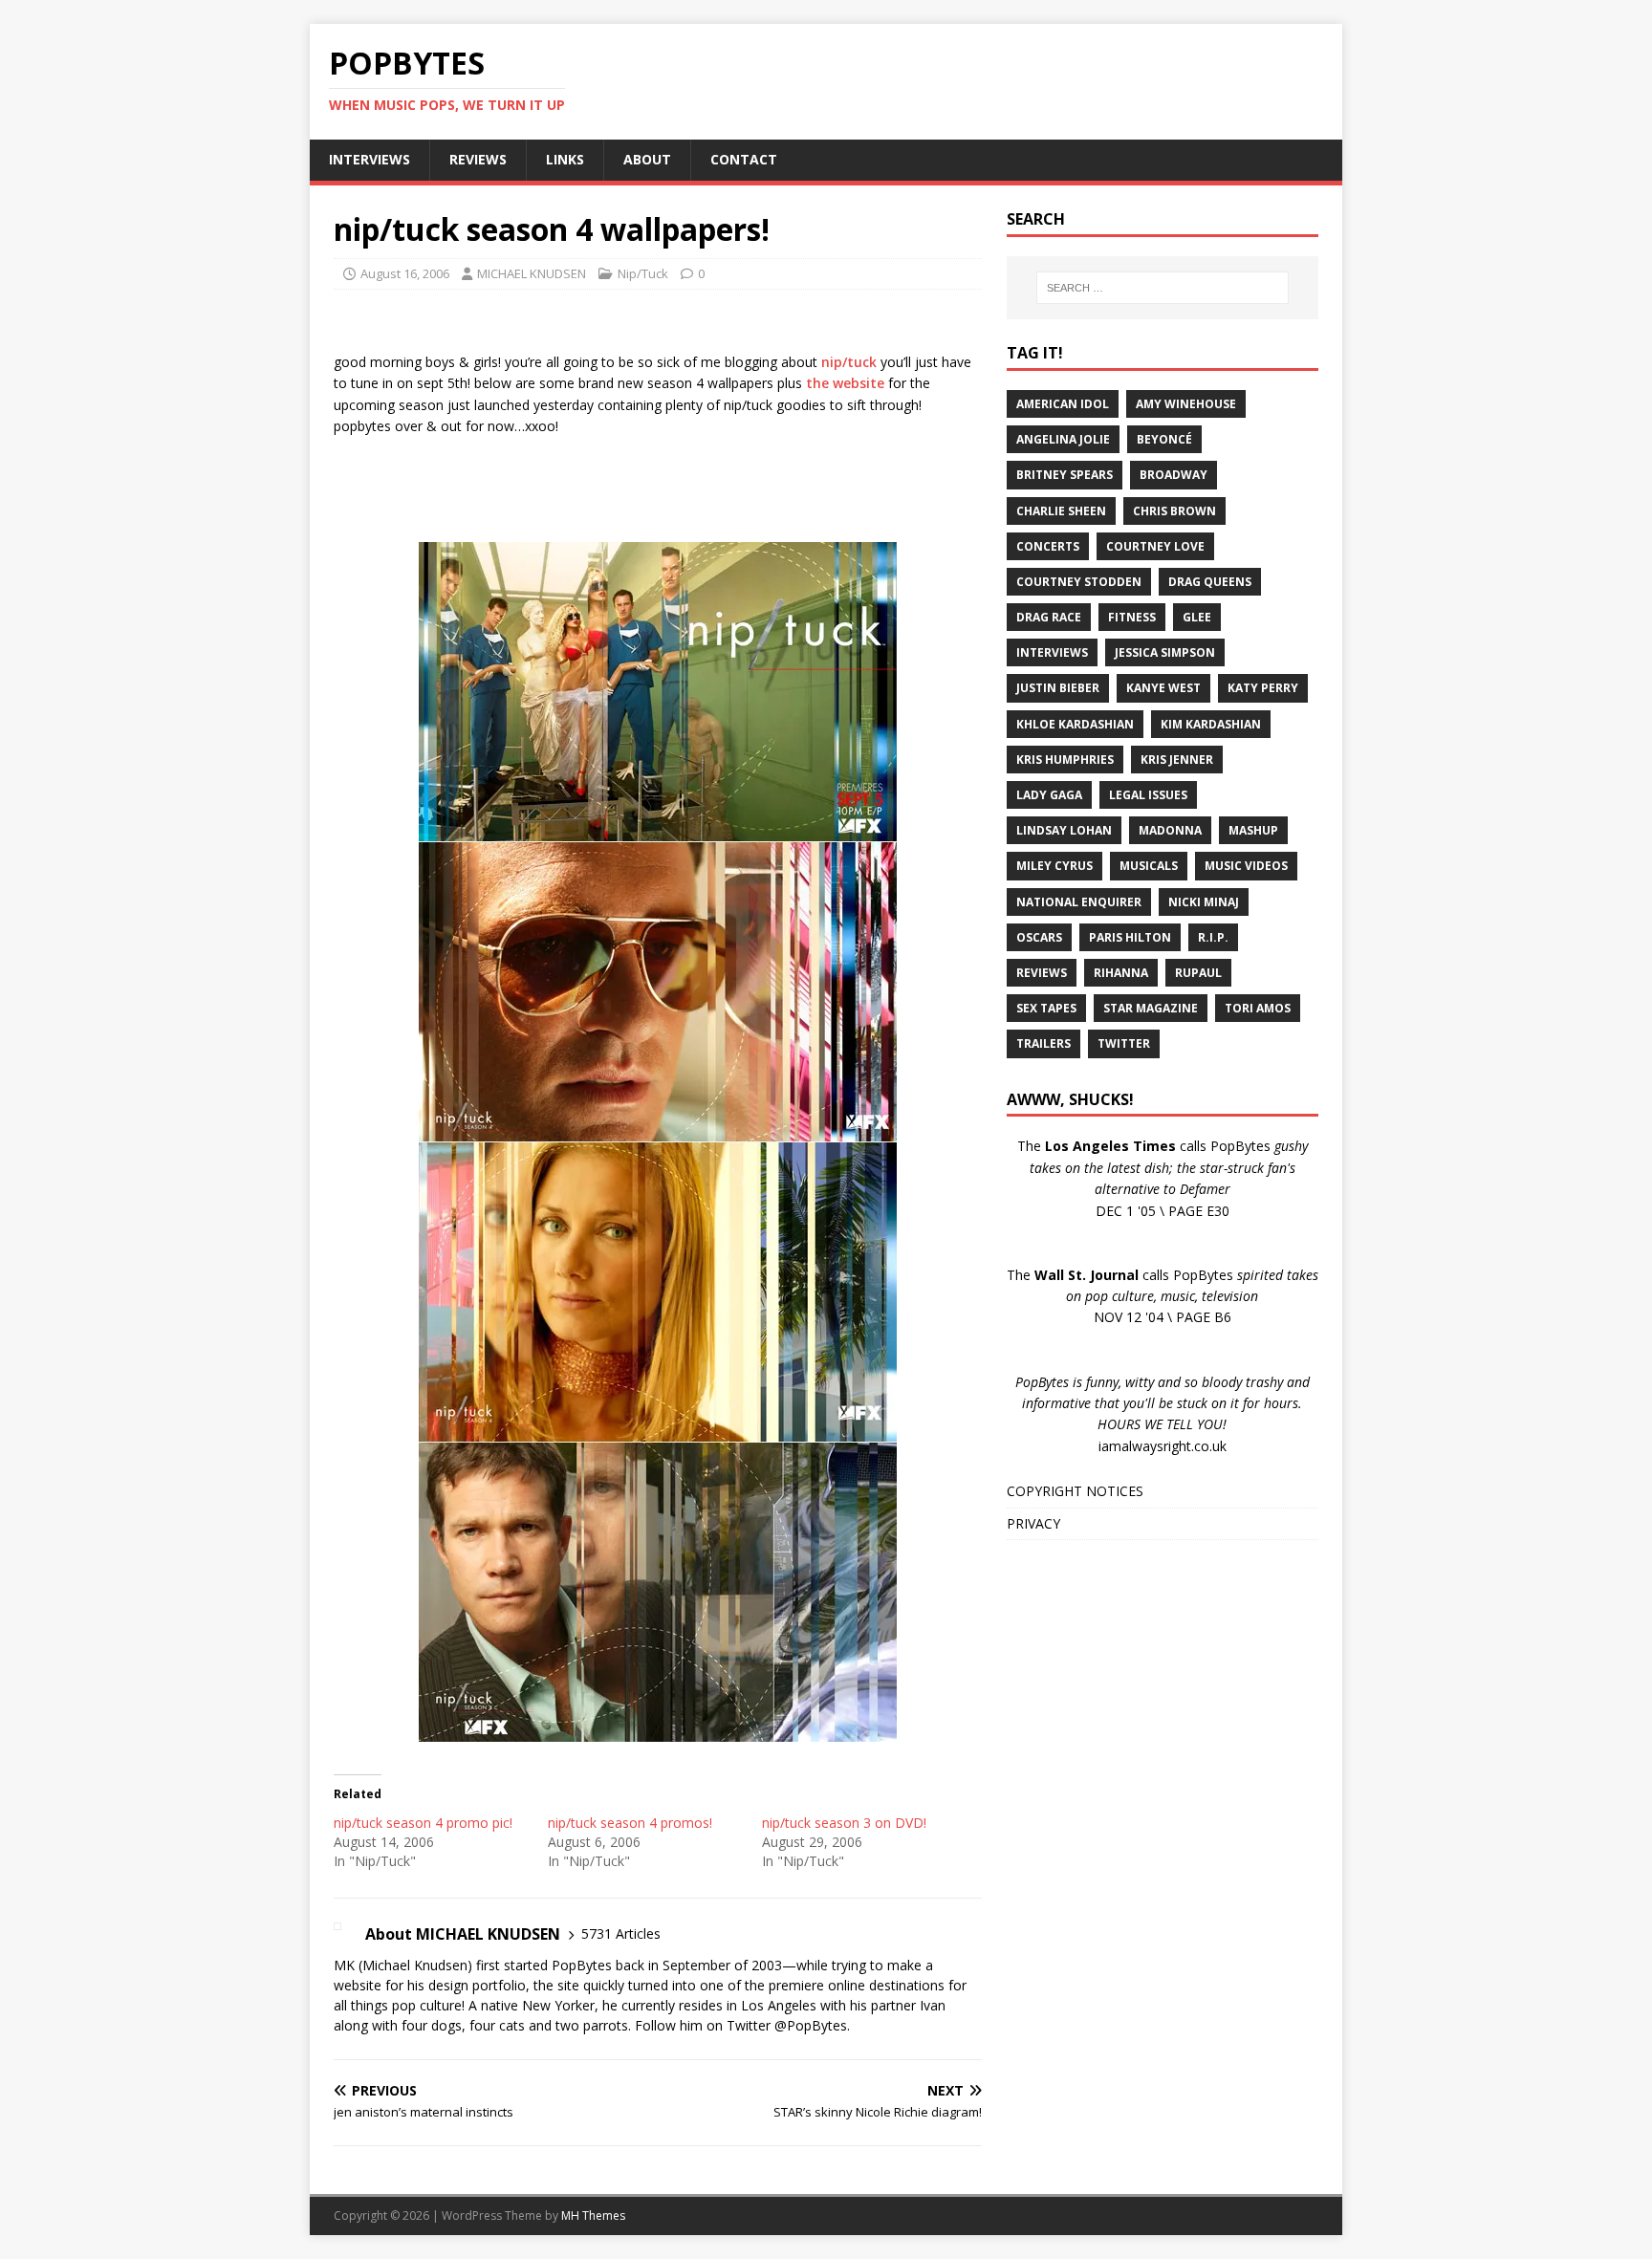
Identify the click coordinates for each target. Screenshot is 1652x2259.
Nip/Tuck (643, 273)
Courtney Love (1155, 546)
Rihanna (1121, 973)
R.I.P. (1213, 937)
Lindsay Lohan (1064, 830)
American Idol (1063, 404)
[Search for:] (1163, 288)
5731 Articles (621, 1933)
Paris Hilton (1130, 937)
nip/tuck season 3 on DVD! (844, 1823)
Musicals (1149, 866)
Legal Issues (1148, 795)
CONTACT (744, 159)
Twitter (1124, 1043)
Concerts (1048, 546)
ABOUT (647, 159)
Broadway (1174, 475)
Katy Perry (1263, 688)
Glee (1197, 617)
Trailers (1043, 1043)
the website (845, 383)
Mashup (1253, 830)
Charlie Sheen (1061, 511)
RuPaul (1198, 973)
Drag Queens (1210, 582)
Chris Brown (1174, 511)
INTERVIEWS (370, 159)
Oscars (1039, 937)
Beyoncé (1164, 439)
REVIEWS (478, 159)
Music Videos (1246, 866)
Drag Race (1049, 617)
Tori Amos (1258, 1008)
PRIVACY (1033, 1523)
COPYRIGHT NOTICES (1075, 1491)
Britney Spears (1065, 475)
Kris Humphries (1065, 760)
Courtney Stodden (1079, 582)
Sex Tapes (1046, 1008)
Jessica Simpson (1165, 652)
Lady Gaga (1049, 795)
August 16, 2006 (405, 273)
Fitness (1132, 617)
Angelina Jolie (1063, 439)
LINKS (565, 159)
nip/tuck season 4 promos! (630, 1823)
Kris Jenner (1177, 760)
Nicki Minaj (1204, 902)
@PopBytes (811, 2025)
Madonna (1170, 830)
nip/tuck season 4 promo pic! (423, 1823)
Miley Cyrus (1054, 866)
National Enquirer (1079, 902)
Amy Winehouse (1186, 404)
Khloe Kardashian (1075, 724)
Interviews (1052, 652)
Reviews (1042, 973)
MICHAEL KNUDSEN (532, 273)
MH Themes (593, 2216)
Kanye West (1163, 688)
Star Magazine (1151, 1008)
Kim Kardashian (1211, 724)
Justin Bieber (1058, 688)
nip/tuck (849, 362)
